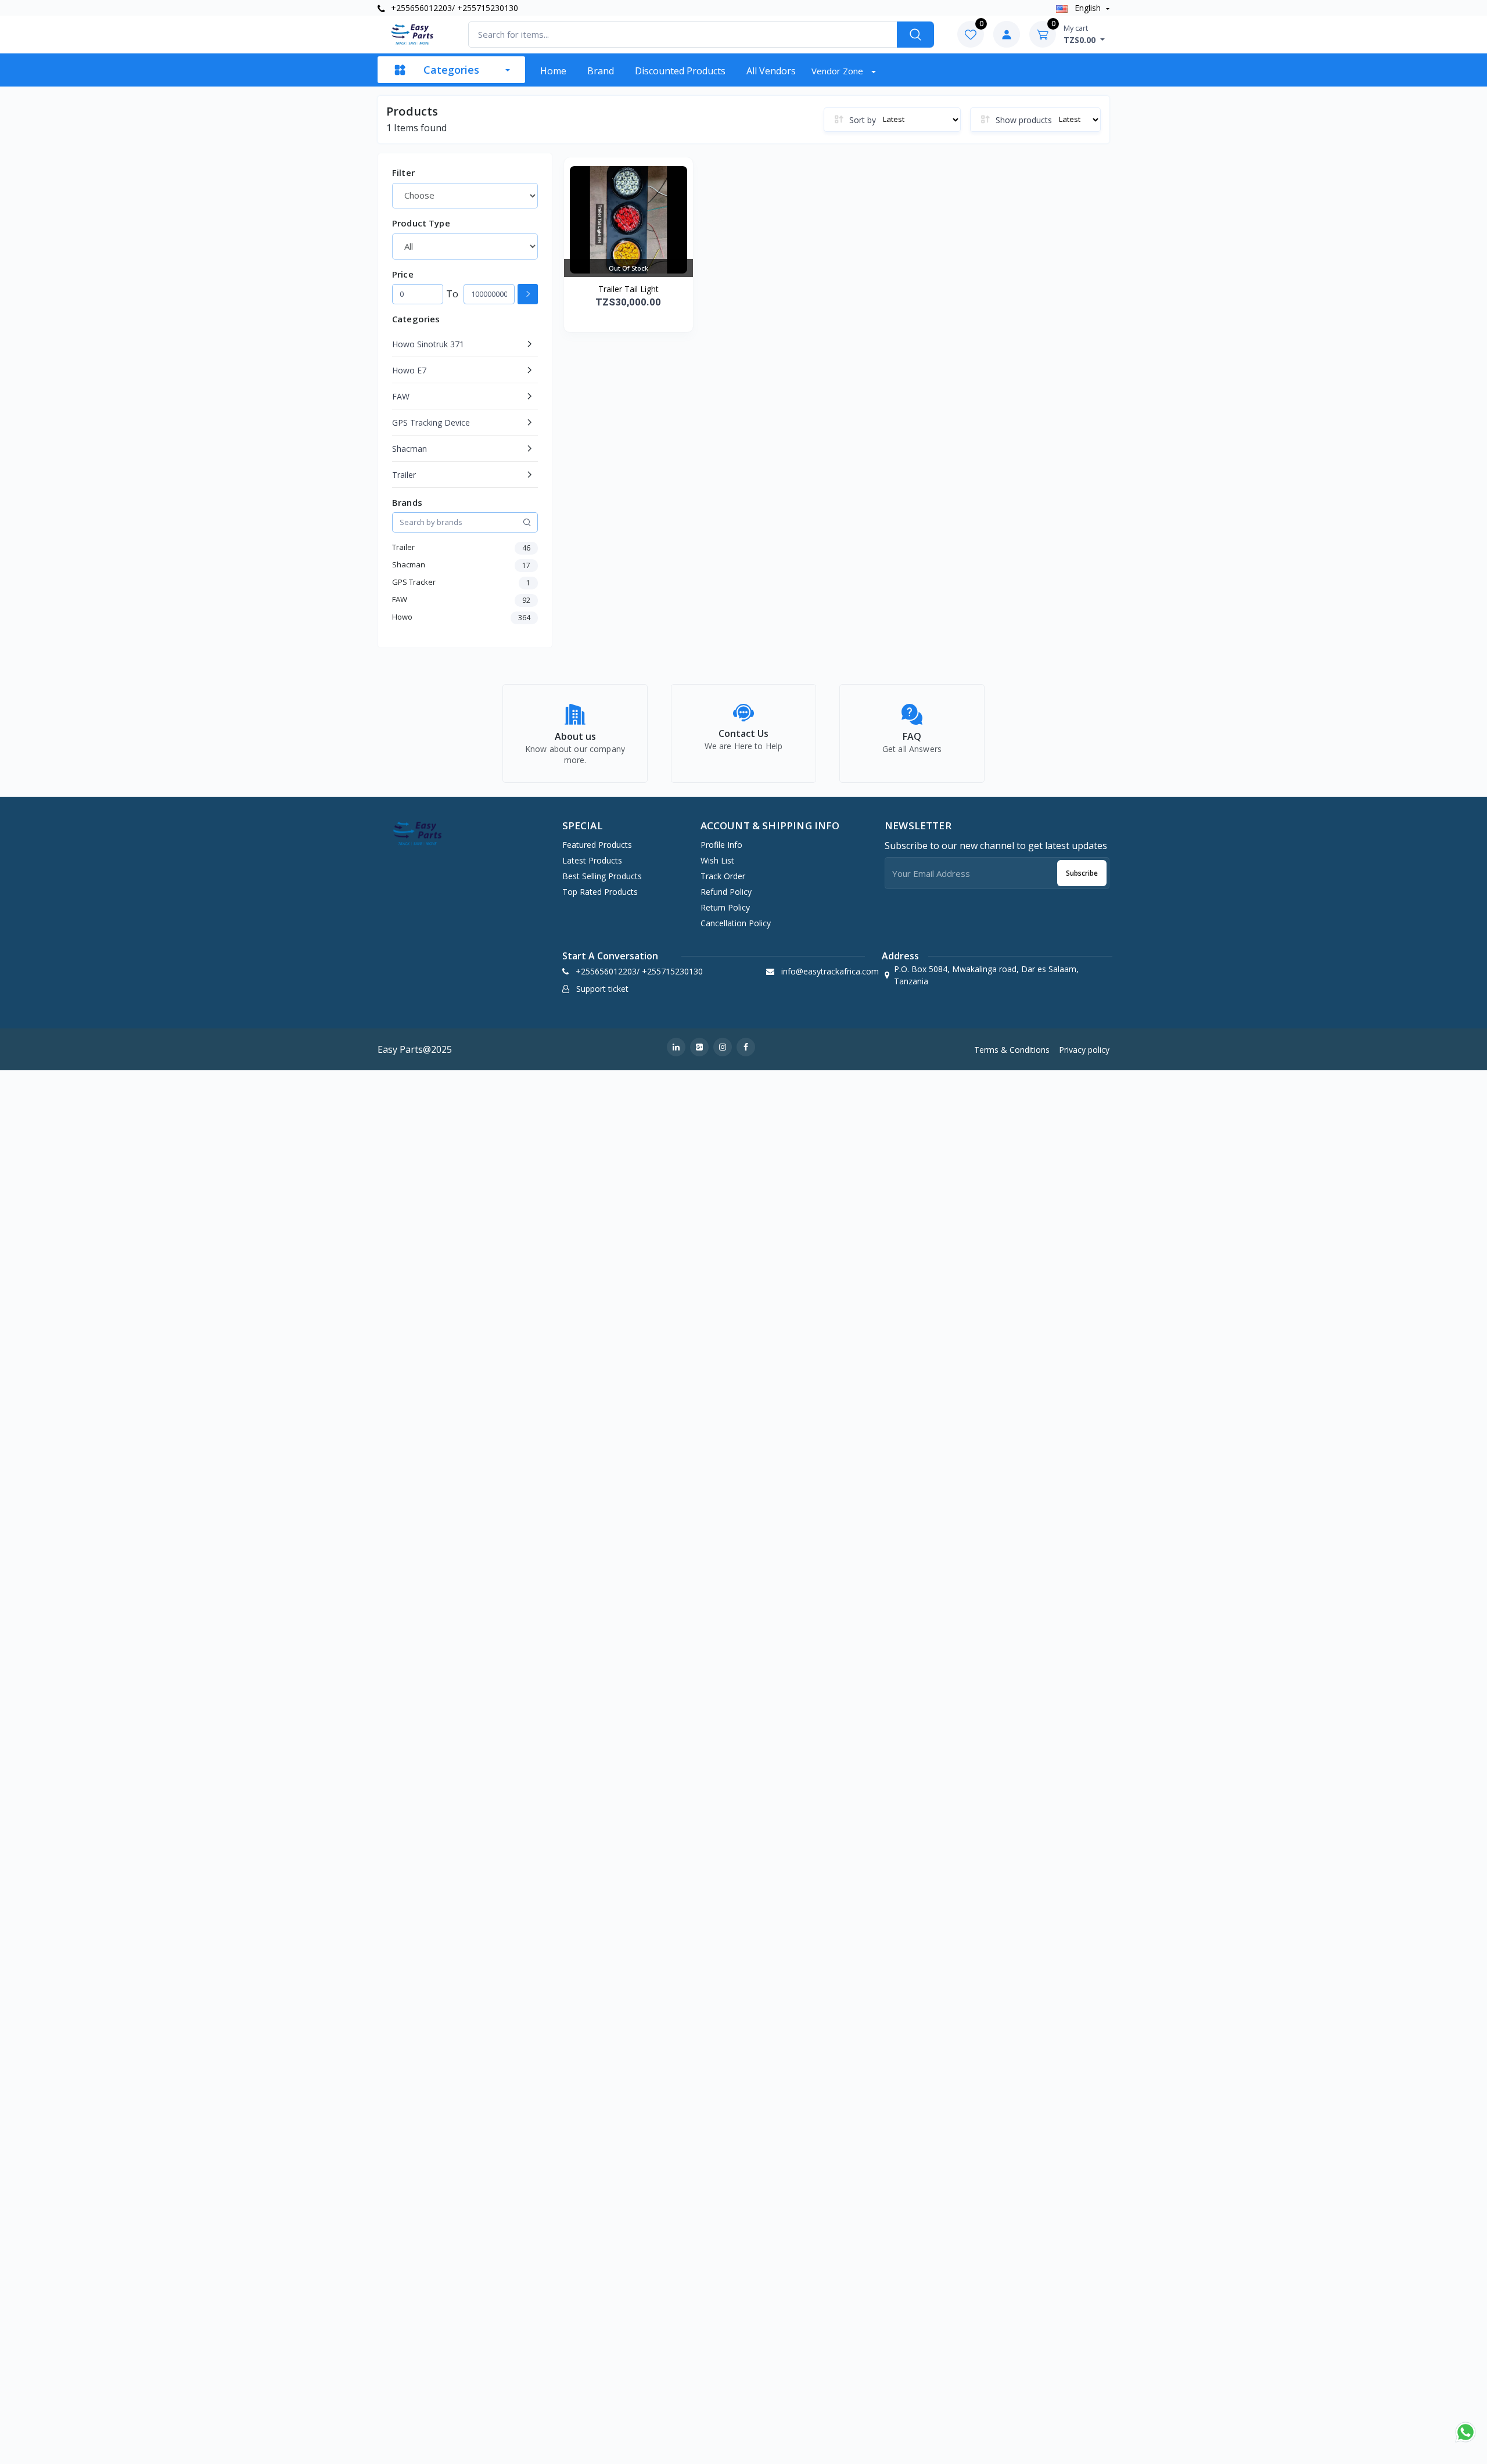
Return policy (725, 907)
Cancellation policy (736, 923)
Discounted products (680, 71)
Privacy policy (1084, 1050)
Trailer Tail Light (628, 289)
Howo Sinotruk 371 (428, 344)
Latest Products (592, 860)
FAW (401, 396)
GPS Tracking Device (431, 422)
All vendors (771, 71)
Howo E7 (409, 370)
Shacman (410, 449)
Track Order (723, 876)
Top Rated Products (600, 892)
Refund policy (726, 892)
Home (553, 71)
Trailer (404, 475)
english (1088, 8)
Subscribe (1082, 873)
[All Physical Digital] (465, 246)
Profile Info (721, 845)
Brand (601, 71)
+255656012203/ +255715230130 (453, 8)
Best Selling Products (602, 876)
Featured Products (597, 845)
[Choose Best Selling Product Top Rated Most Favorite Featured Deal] (465, 196)
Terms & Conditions (1012, 1050)
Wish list (717, 860)
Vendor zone (838, 71)
